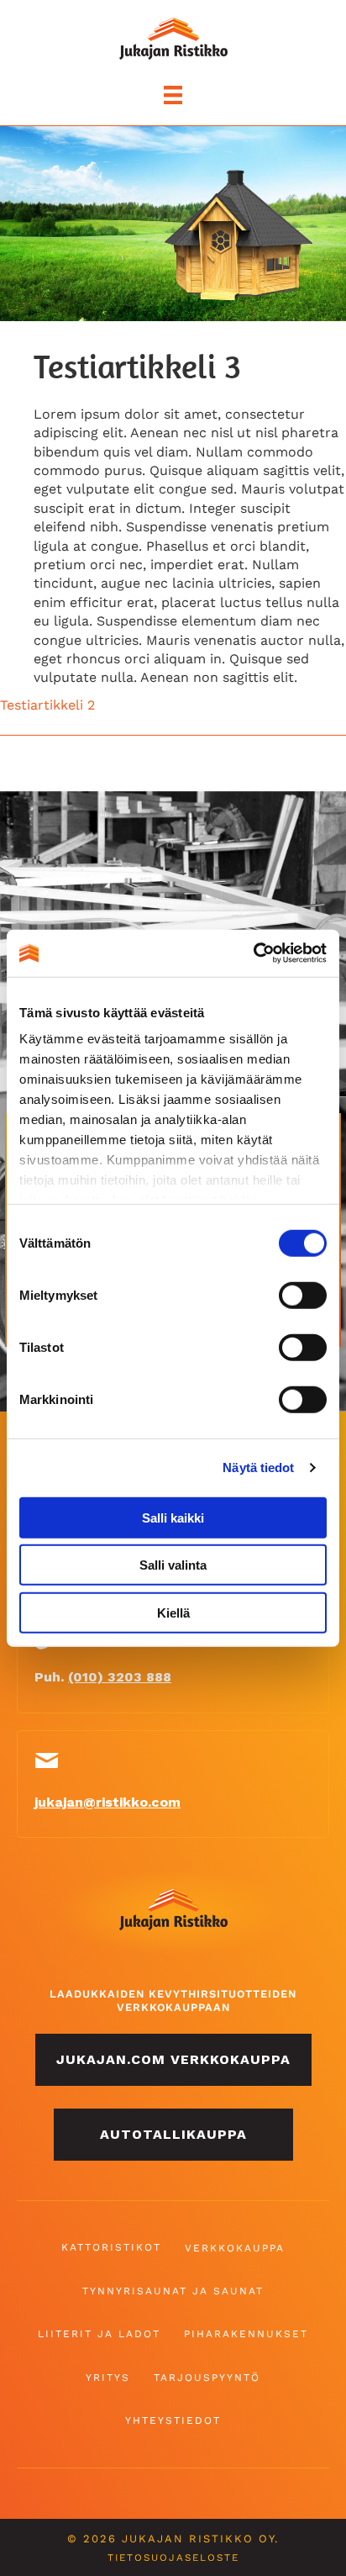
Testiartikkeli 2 (47, 705)
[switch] (303, 1295)
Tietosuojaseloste (173, 2558)
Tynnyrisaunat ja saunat (173, 2291)
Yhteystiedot (173, 2420)
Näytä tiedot (258, 1467)
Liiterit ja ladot (99, 2334)
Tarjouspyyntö (207, 2378)
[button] (173, 2060)
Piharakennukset (246, 2334)
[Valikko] (173, 95)
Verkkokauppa (235, 2248)
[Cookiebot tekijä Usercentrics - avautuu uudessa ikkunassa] (253, 953)
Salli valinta (173, 1565)
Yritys (108, 2378)
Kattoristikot (111, 2247)
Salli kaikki (173, 1517)
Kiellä (173, 1612)
